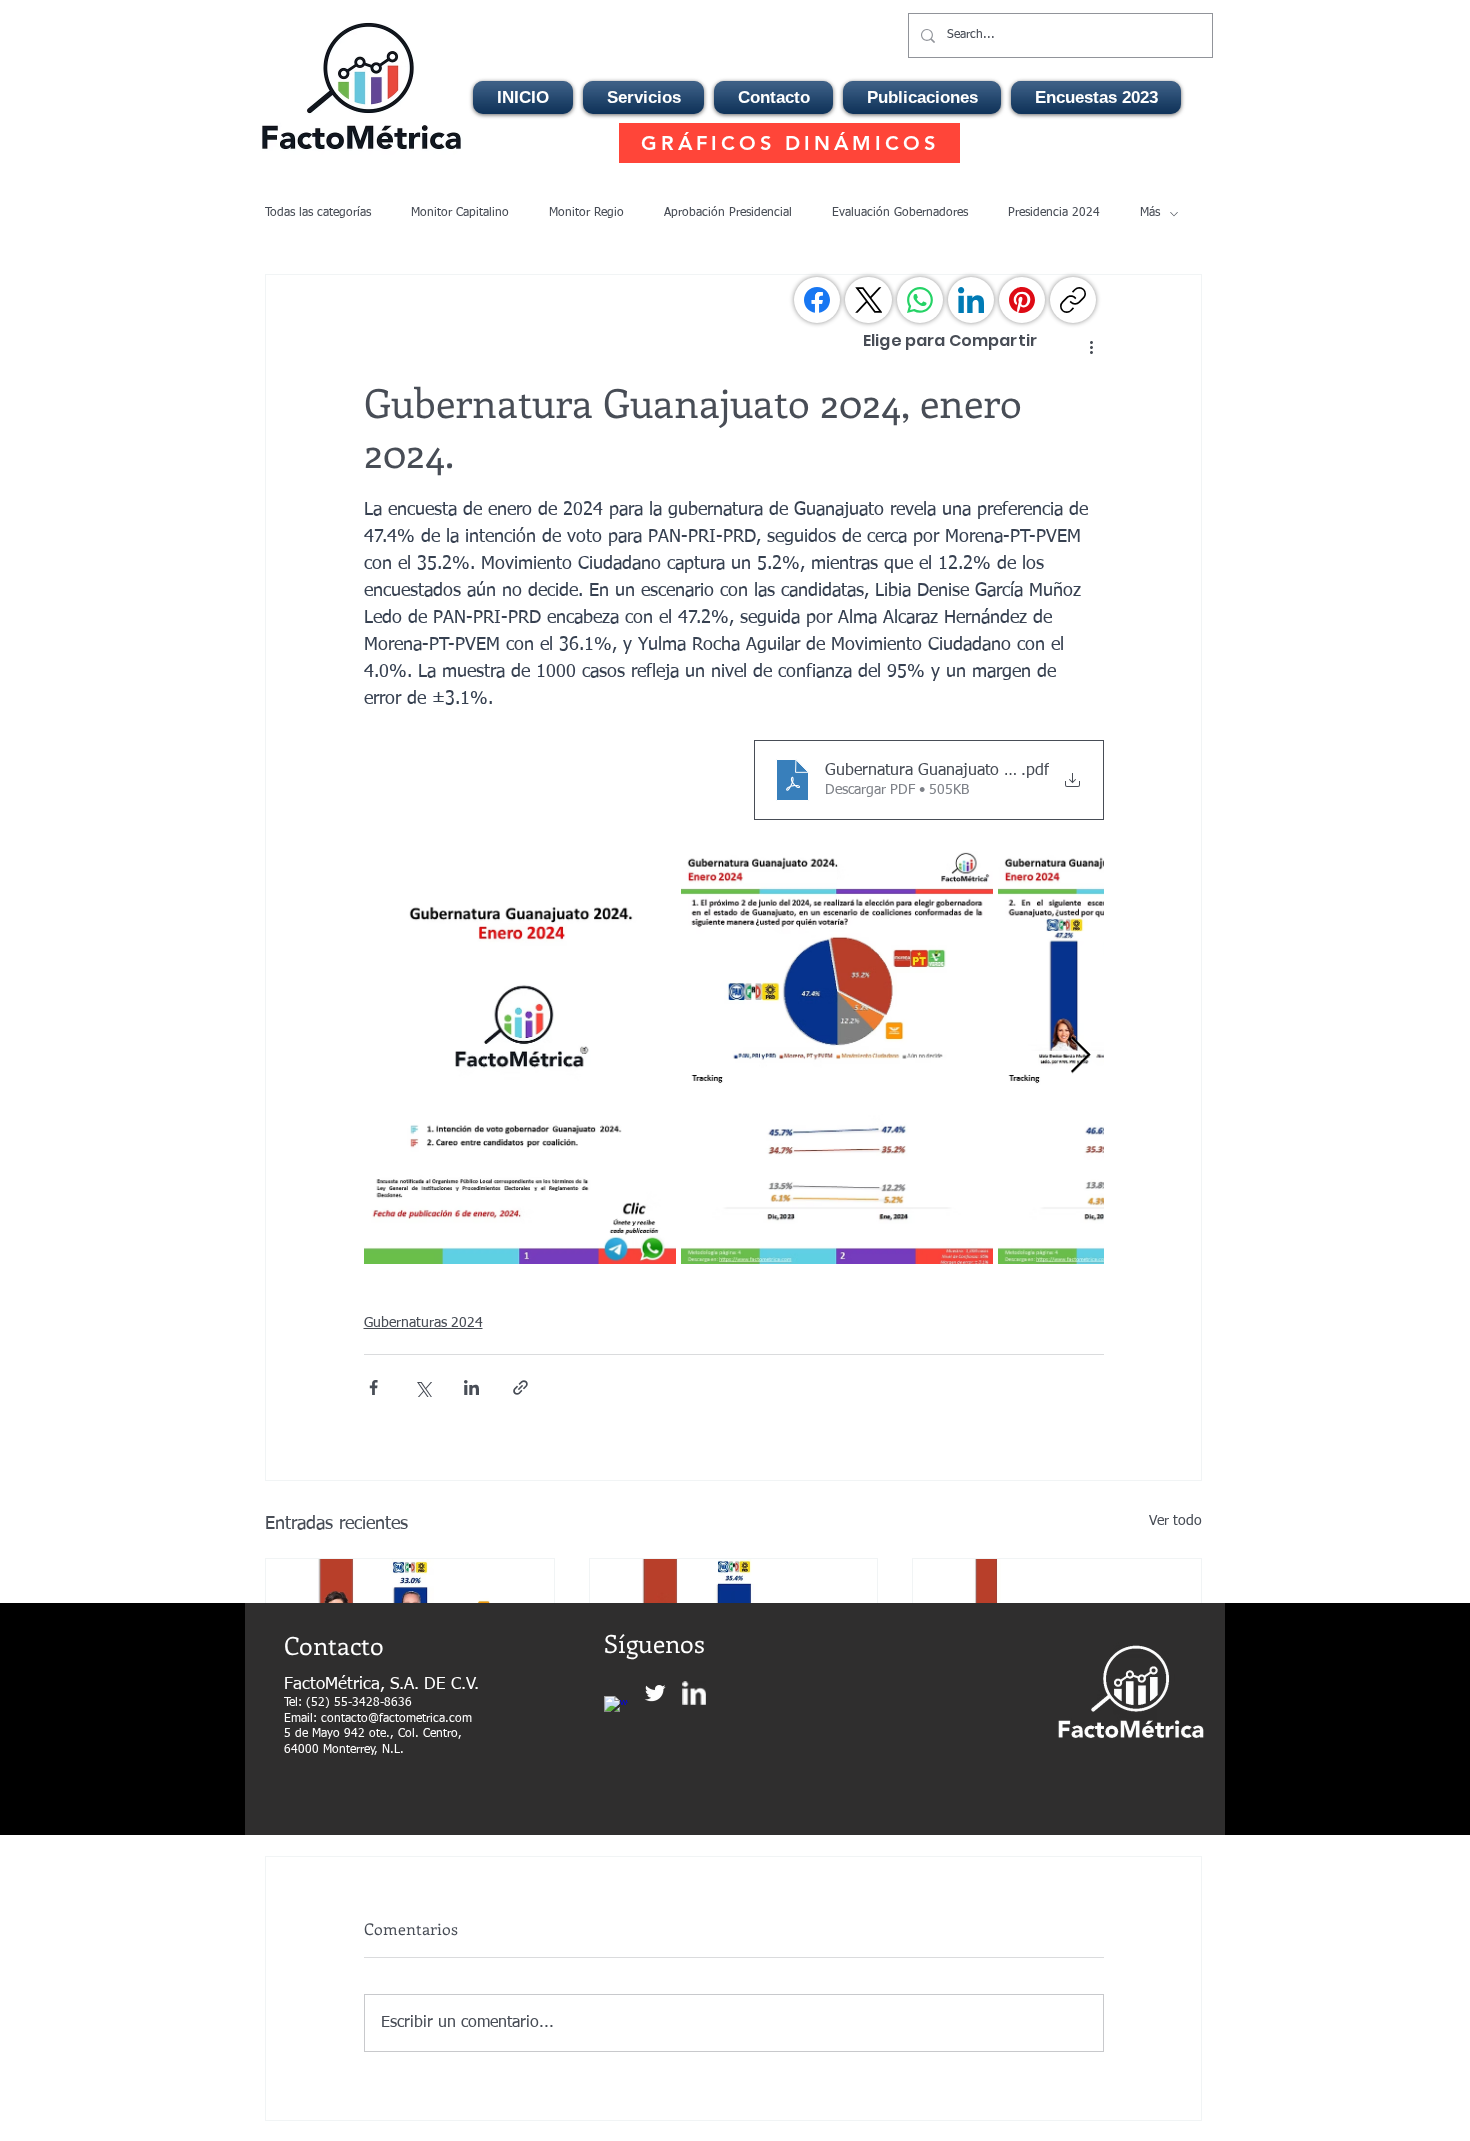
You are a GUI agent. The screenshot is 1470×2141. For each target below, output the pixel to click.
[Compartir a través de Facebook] (373, 1387)
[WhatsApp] (920, 300)
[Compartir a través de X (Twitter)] (422, 1387)
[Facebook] (817, 300)
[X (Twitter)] (869, 300)
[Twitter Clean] (655, 1693)
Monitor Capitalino (460, 213)
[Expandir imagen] (520, 1056)
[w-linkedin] (694, 1693)
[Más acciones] (1092, 347)
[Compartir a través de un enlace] (520, 1387)
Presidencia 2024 (1054, 213)
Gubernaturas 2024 (423, 1323)
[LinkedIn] (971, 300)
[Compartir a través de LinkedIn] (471, 1387)
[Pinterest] (1022, 300)
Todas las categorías (318, 213)
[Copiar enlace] (1073, 300)
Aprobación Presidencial (728, 213)
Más (1150, 213)
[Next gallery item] (1080, 1056)
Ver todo (1175, 1521)
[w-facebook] (616, 1708)
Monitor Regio (586, 213)
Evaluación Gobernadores (900, 213)
